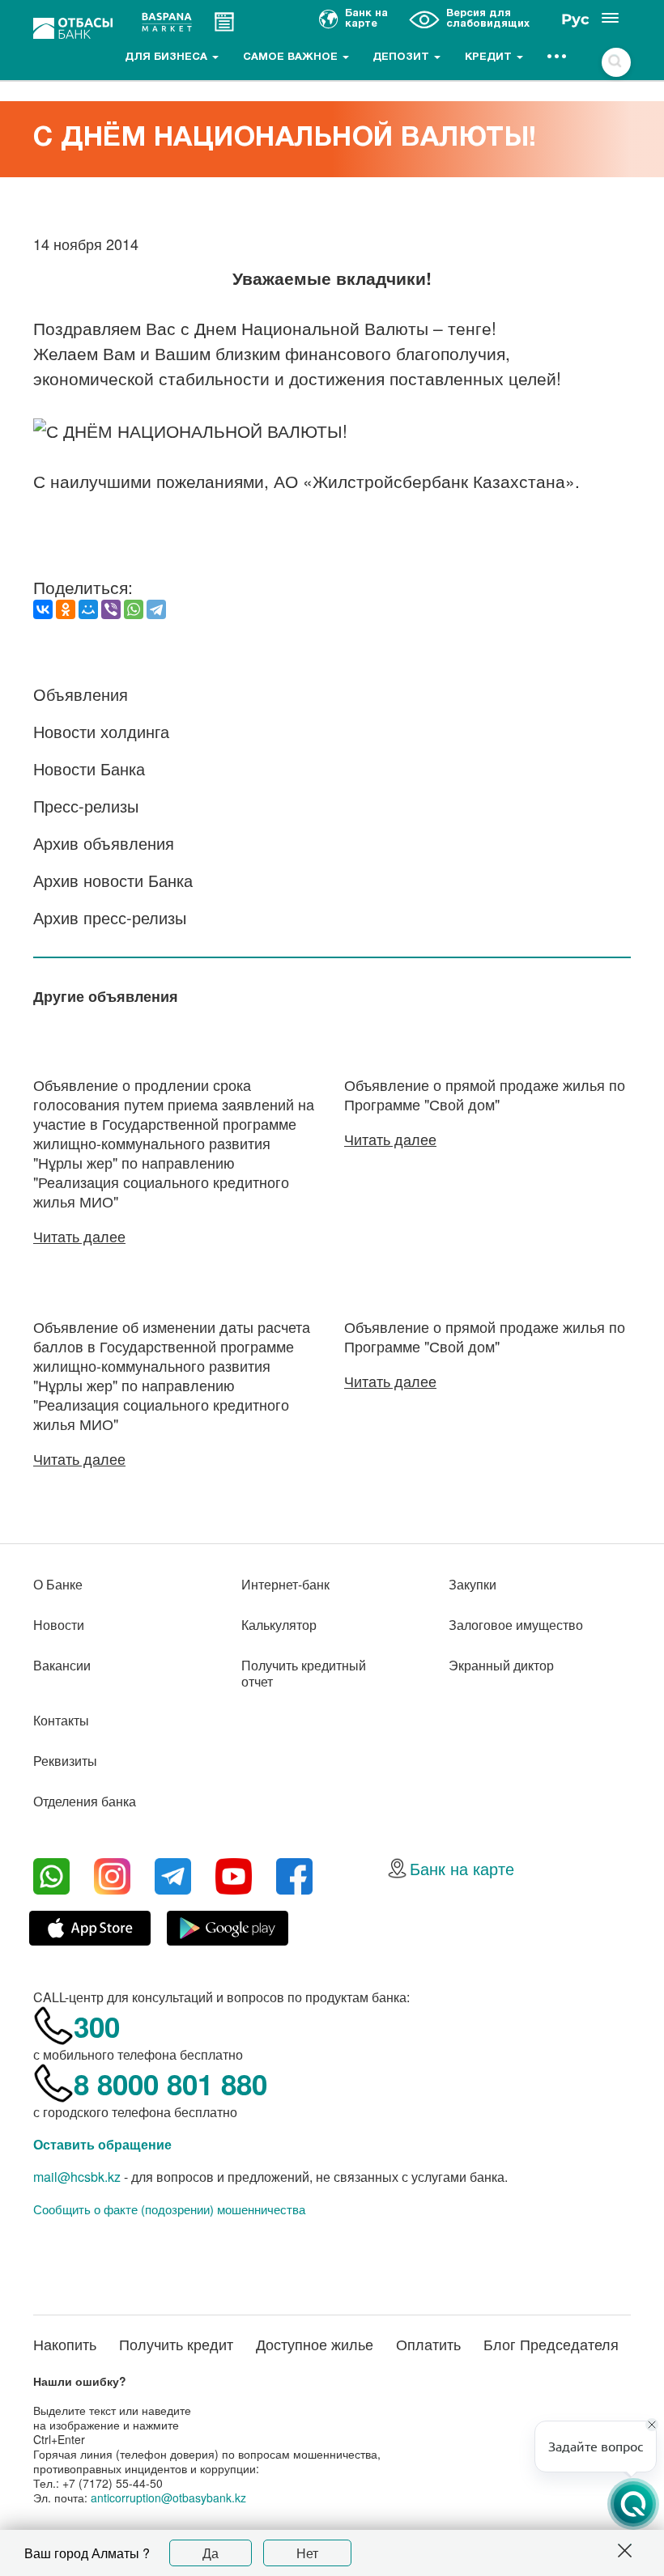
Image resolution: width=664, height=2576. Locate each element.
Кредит (490, 57)
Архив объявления (104, 843)
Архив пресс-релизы (110, 917)
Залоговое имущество (516, 1625)
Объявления (81, 694)
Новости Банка (89, 768)
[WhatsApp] (134, 609)
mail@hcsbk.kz (77, 2177)
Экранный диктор (501, 1665)
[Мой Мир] (88, 609)
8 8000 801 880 (170, 2084)
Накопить (65, 2344)
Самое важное (292, 57)
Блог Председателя (551, 2344)
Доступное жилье (315, 2344)
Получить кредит (176, 2344)
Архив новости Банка (113, 880)
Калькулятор (279, 1625)
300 (97, 2026)
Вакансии (62, 1665)
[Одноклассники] (66, 609)
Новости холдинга (101, 731)
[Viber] (111, 609)
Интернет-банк (285, 1584)
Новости (59, 1625)
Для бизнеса (168, 57)
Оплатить (428, 2344)
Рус (575, 19)
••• (558, 57)
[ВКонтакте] (43, 609)
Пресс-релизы (86, 806)
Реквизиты (65, 1761)
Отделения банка (85, 1801)
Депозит (402, 57)
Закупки (472, 1584)
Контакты (61, 1720)
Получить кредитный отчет (304, 1673)
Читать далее (79, 1236)
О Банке (58, 1584)
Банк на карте (462, 1868)
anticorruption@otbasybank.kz (168, 2497)
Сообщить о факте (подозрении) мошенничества (169, 2209)
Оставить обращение (102, 2144)
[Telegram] (156, 609)
